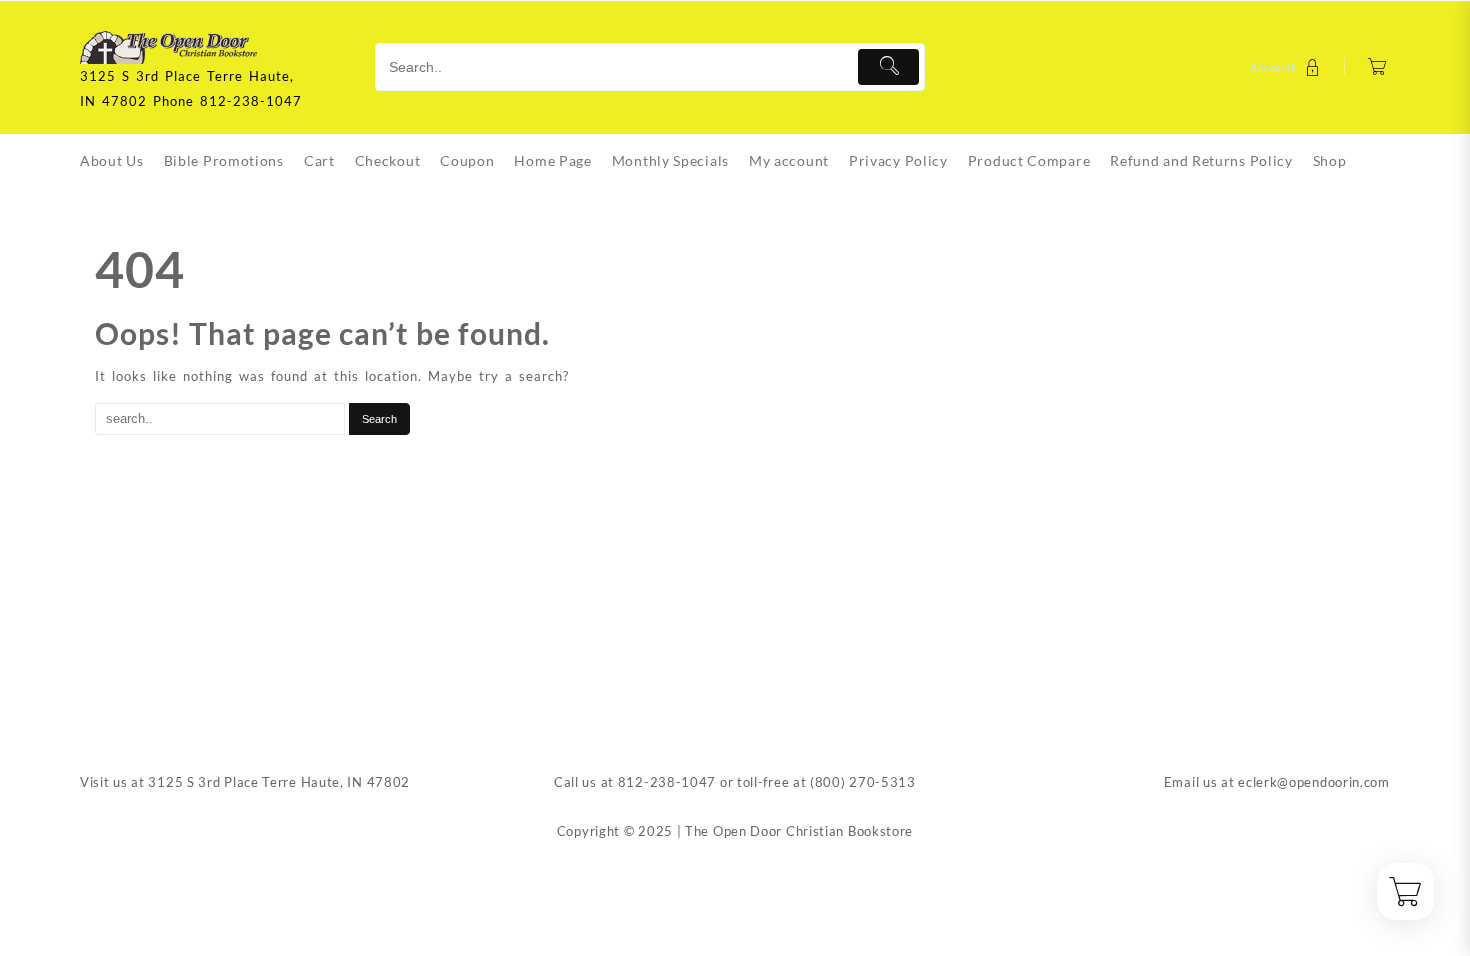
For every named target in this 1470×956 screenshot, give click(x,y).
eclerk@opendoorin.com (1314, 782)
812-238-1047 (667, 782)
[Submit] (888, 67)
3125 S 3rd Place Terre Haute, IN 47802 (279, 782)
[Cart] (1377, 67)
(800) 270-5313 (863, 782)
